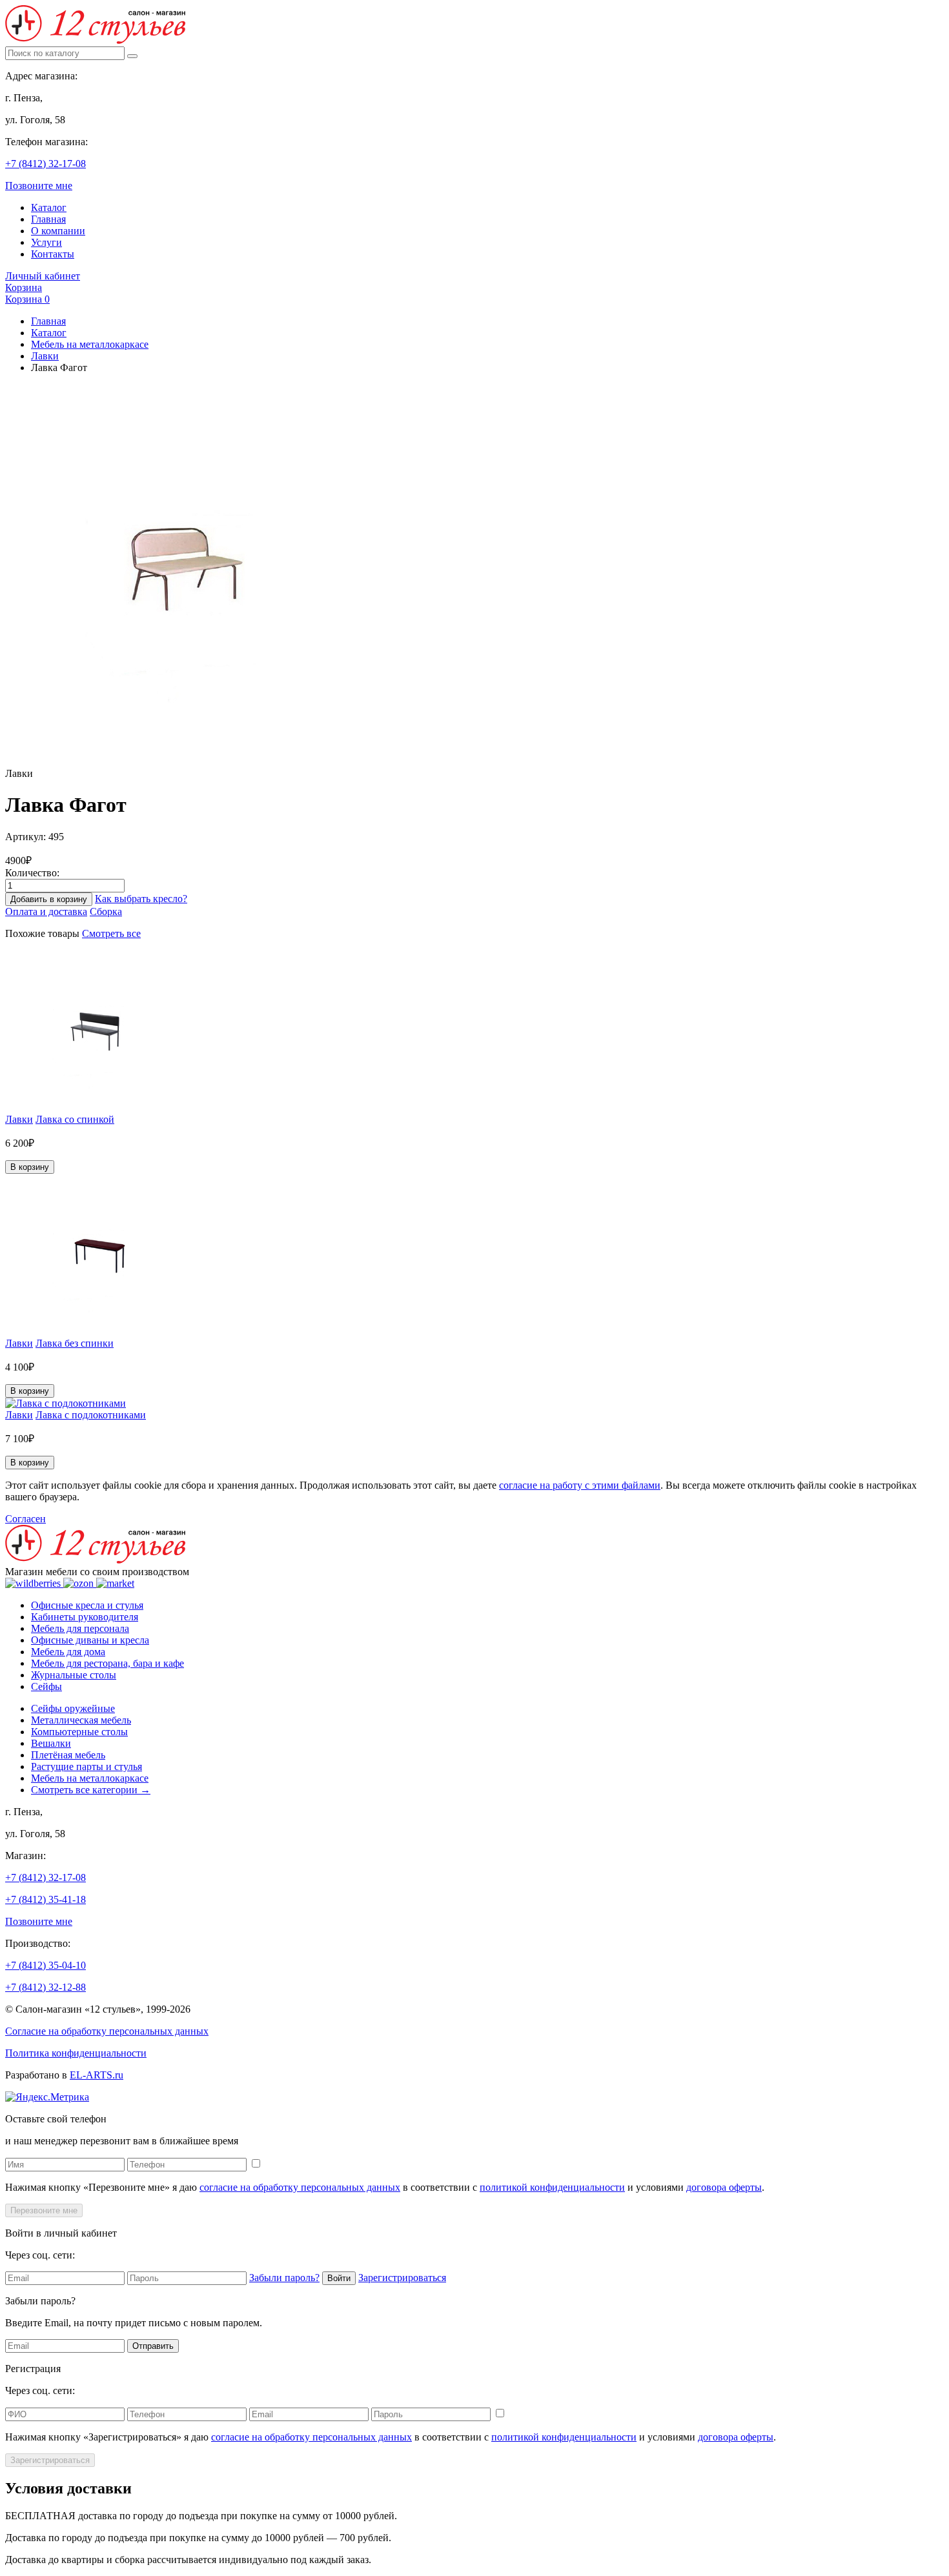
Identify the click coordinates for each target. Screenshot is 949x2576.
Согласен (26, 1519)
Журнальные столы (74, 1675)
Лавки (45, 356)
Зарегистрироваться (402, 2278)
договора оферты (724, 2187)
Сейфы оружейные (73, 1708)
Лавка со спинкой (75, 1119)
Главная (48, 219)
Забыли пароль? (284, 2278)
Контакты (53, 254)
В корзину (30, 1167)
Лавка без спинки (75, 1343)
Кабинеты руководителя (85, 1617)
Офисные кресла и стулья (87, 1605)
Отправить (153, 2346)
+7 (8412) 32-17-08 (46, 164)
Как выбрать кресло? (141, 899)
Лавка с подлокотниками (91, 1415)
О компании (58, 231)
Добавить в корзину (49, 899)
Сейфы (46, 1686)
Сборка (106, 911)
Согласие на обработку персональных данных (107, 2031)
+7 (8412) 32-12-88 (46, 1987)
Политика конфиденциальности (76, 2053)
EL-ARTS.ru (97, 2075)
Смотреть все (111, 933)
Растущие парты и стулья (87, 1766)
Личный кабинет (43, 276)
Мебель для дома (68, 1652)
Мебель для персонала (80, 1628)
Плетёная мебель (68, 1755)
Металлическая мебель (81, 1720)
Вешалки (51, 1743)
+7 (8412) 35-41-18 (46, 1899)
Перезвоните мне (44, 2210)
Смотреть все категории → (91, 1790)
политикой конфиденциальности (552, 2187)
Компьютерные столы (79, 1732)
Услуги (46, 242)
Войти (339, 2278)
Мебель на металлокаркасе (90, 344)
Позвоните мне (39, 186)
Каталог (49, 207)
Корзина (24, 287)
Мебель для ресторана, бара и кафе (107, 1663)
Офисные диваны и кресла (90, 1640)
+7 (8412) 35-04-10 (46, 1965)
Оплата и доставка (46, 911)
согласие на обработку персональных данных (300, 2187)
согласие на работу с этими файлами (580, 1485)
